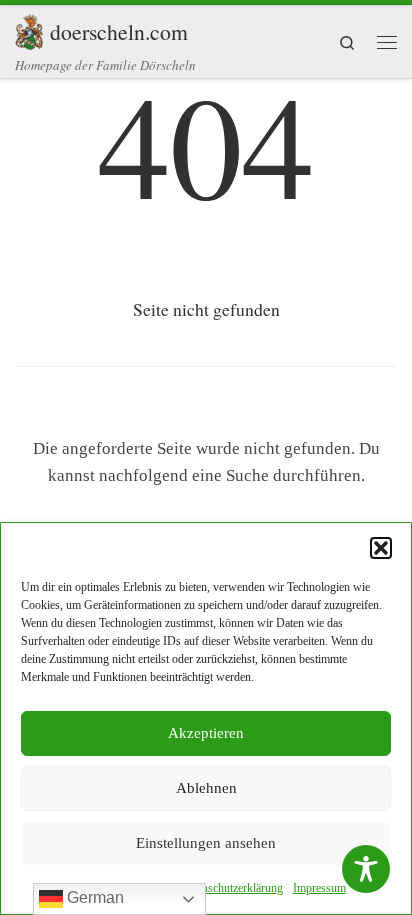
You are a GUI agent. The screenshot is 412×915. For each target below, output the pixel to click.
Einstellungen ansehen (206, 843)
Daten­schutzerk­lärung (231, 888)
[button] (381, 548)
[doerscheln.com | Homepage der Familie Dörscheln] (29, 28)
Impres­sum (319, 888)
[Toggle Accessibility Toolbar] (366, 869)
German (93, 897)
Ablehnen (206, 788)
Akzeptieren (206, 733)
